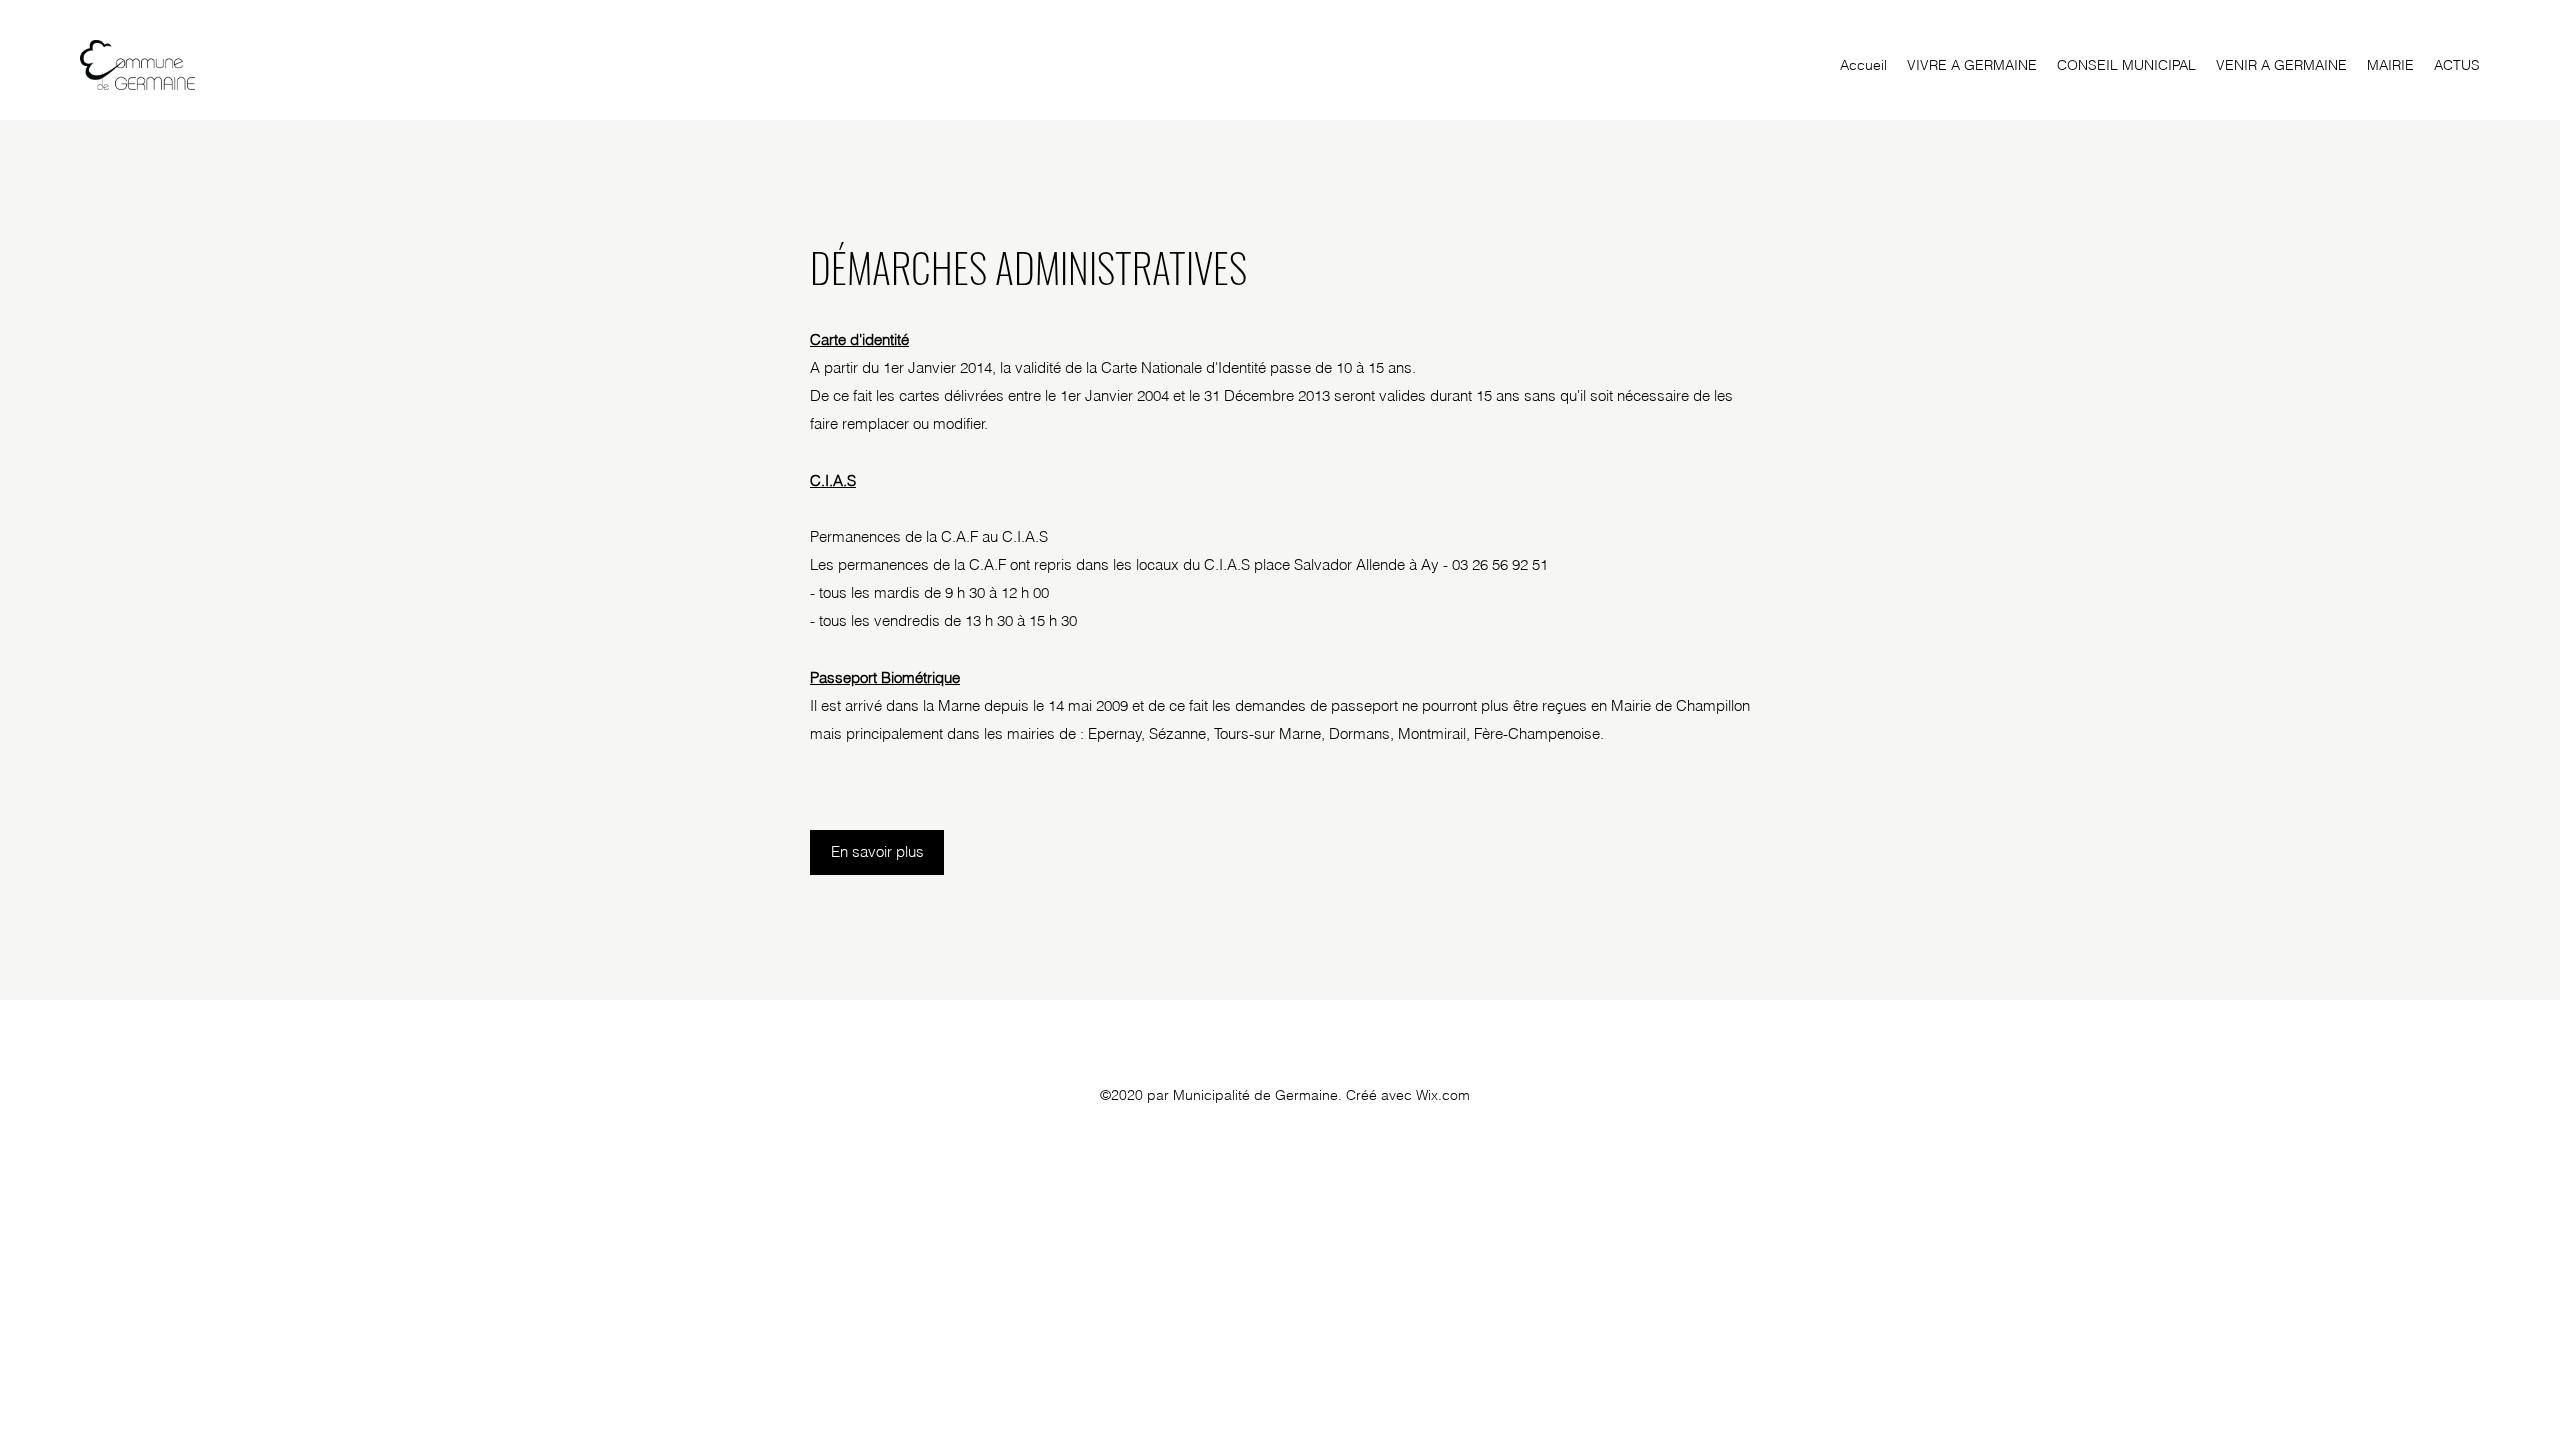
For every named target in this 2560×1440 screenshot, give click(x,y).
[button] (1972, 65)
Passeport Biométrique (885, 677)
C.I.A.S (833, 480)
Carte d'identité (859, 339)
